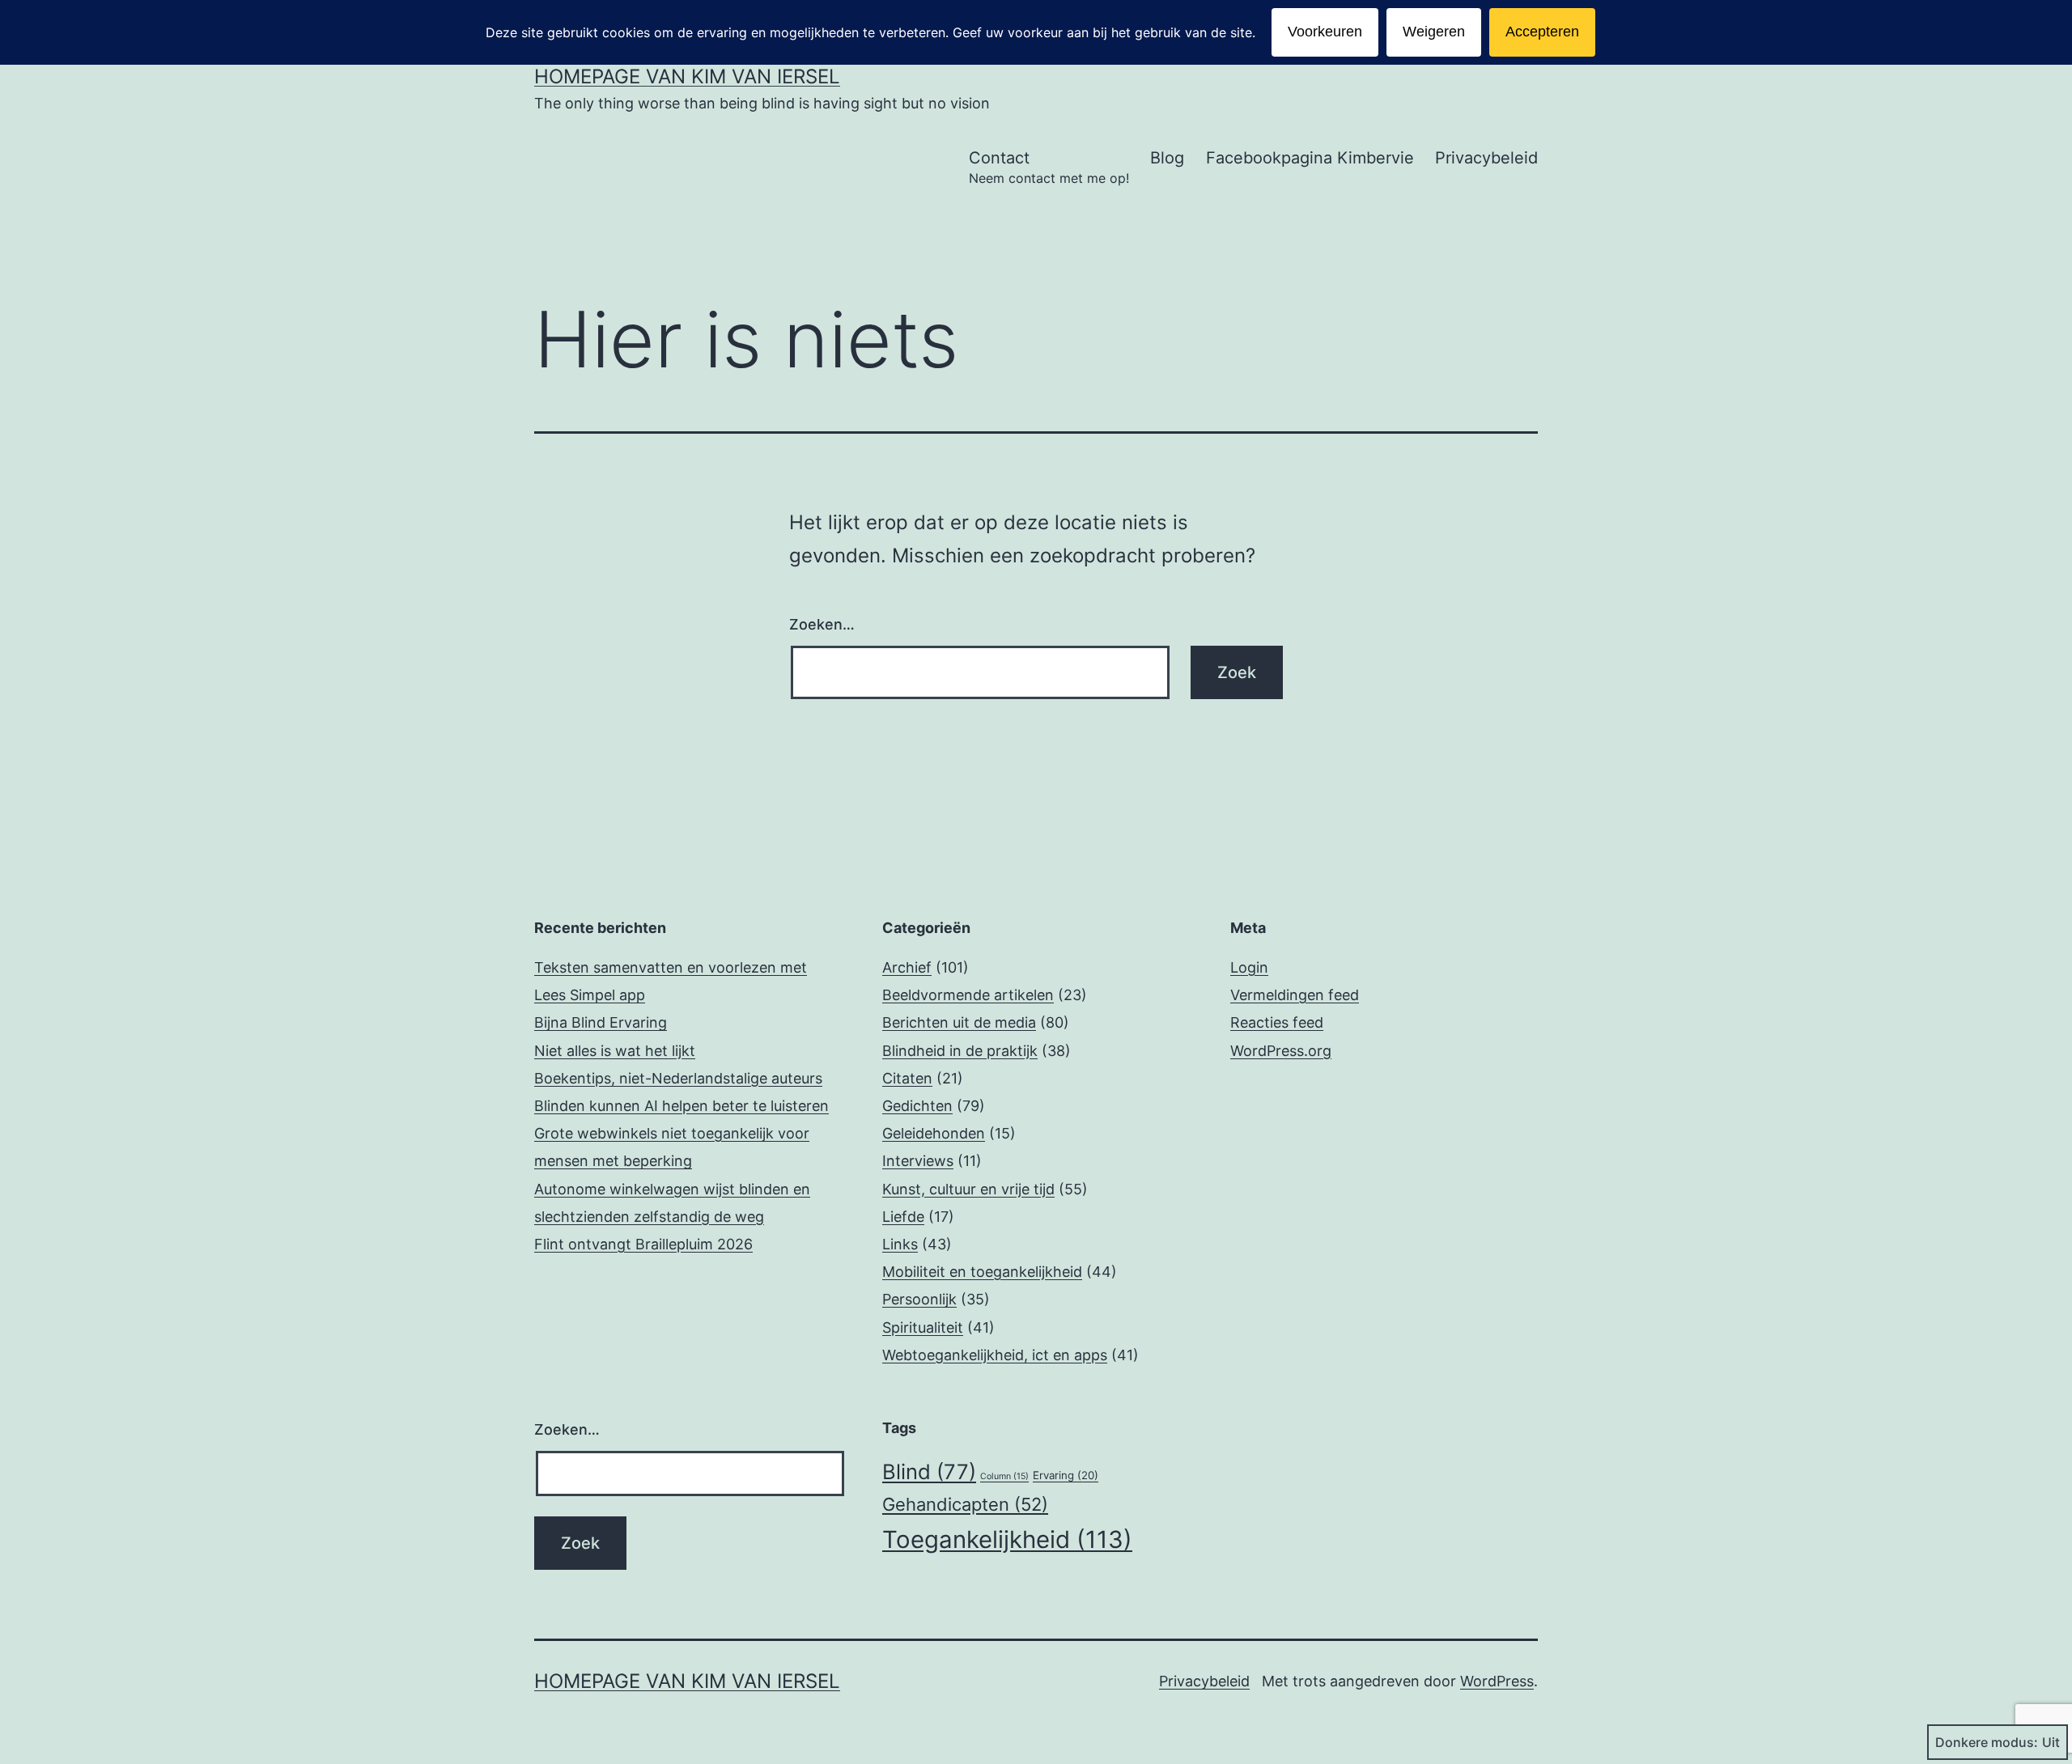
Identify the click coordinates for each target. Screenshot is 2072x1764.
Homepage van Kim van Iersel (687, 76)
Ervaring (1066, 1475)
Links (900, 1244)
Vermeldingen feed (1295, 995)
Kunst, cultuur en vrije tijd (968, 1189)
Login (1249, 967)
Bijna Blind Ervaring (601, 1022)
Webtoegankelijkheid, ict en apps (995, 1355)
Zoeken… (822, 624)
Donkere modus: (1987, 1742)
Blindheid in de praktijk (960, 1051)
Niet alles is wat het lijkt (615, 1051)
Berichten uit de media (959, 1022)
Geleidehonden (934, 1133)
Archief (907, 967)
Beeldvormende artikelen (968, 995)
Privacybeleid (1486, 158)
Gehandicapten (965, 1504)
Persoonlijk (919, 1299)
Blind (929, 1471)
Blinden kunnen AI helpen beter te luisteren (681, 1106)
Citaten (907, 1078)
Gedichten (917, 1106)
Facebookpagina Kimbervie (1310, 158)
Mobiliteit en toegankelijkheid (982, 1272)
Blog (1167, 158)
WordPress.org (1281, 1051)
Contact (1049, 167)
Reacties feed (1277, 1022)
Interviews (918, 1161)
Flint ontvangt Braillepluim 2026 (643, 1244)
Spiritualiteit (923, 1327)
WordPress (1497, 1681)
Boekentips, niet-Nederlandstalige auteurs (678, 1078)
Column (1004, 1476)
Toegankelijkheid (1007, 1539)
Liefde (903, 1217)
